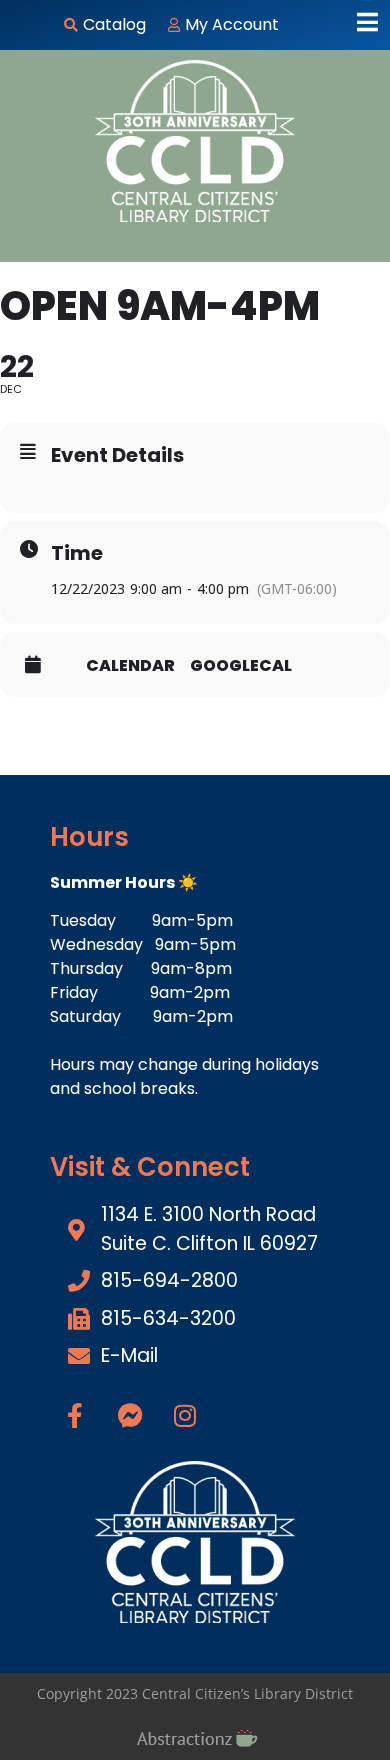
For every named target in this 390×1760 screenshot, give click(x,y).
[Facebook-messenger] (130, 1416)
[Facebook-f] (75, 1416)
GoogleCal (241, 666)
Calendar (130, 666)
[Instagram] (185, 1416)
